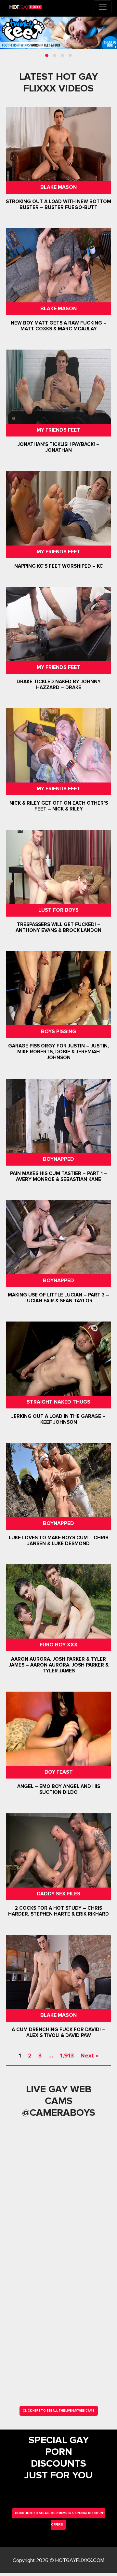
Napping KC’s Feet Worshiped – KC (59, 566)
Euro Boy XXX (59, 1645)
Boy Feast (59, 1772)
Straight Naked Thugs (58, 1402)
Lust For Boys (58, 910)
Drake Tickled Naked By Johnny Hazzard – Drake (59, 685)
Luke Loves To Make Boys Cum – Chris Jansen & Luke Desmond (58, 1541)
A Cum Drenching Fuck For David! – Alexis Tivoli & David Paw (58, 2032)
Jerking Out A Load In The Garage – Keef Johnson (58, 1419)
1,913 (67, 2056)
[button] (47, 55)
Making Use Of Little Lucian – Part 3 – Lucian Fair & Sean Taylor (58, 1298)
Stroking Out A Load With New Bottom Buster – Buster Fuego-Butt (58, 204)
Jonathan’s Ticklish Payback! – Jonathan (58, 448)
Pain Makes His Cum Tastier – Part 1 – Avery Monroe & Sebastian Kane (59, 1176)
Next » (90, 2056)
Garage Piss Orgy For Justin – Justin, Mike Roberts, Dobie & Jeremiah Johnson (58, 1052)
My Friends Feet (58, 430)
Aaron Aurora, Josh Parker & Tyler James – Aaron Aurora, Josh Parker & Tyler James (59, 1665)
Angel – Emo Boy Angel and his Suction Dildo (59, 1790)
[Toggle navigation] (103, 7)
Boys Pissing (58, 1032)
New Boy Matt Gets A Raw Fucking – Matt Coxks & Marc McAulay (59, 326)
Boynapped (58, 1159)
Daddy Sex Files (58, 1894)
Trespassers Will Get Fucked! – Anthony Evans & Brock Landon (58, 927)
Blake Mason (58, 187)
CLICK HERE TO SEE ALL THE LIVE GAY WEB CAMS (59, 2411)
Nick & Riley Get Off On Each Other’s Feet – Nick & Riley (59, 806)
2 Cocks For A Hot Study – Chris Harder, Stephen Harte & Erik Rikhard (58, 1911)
